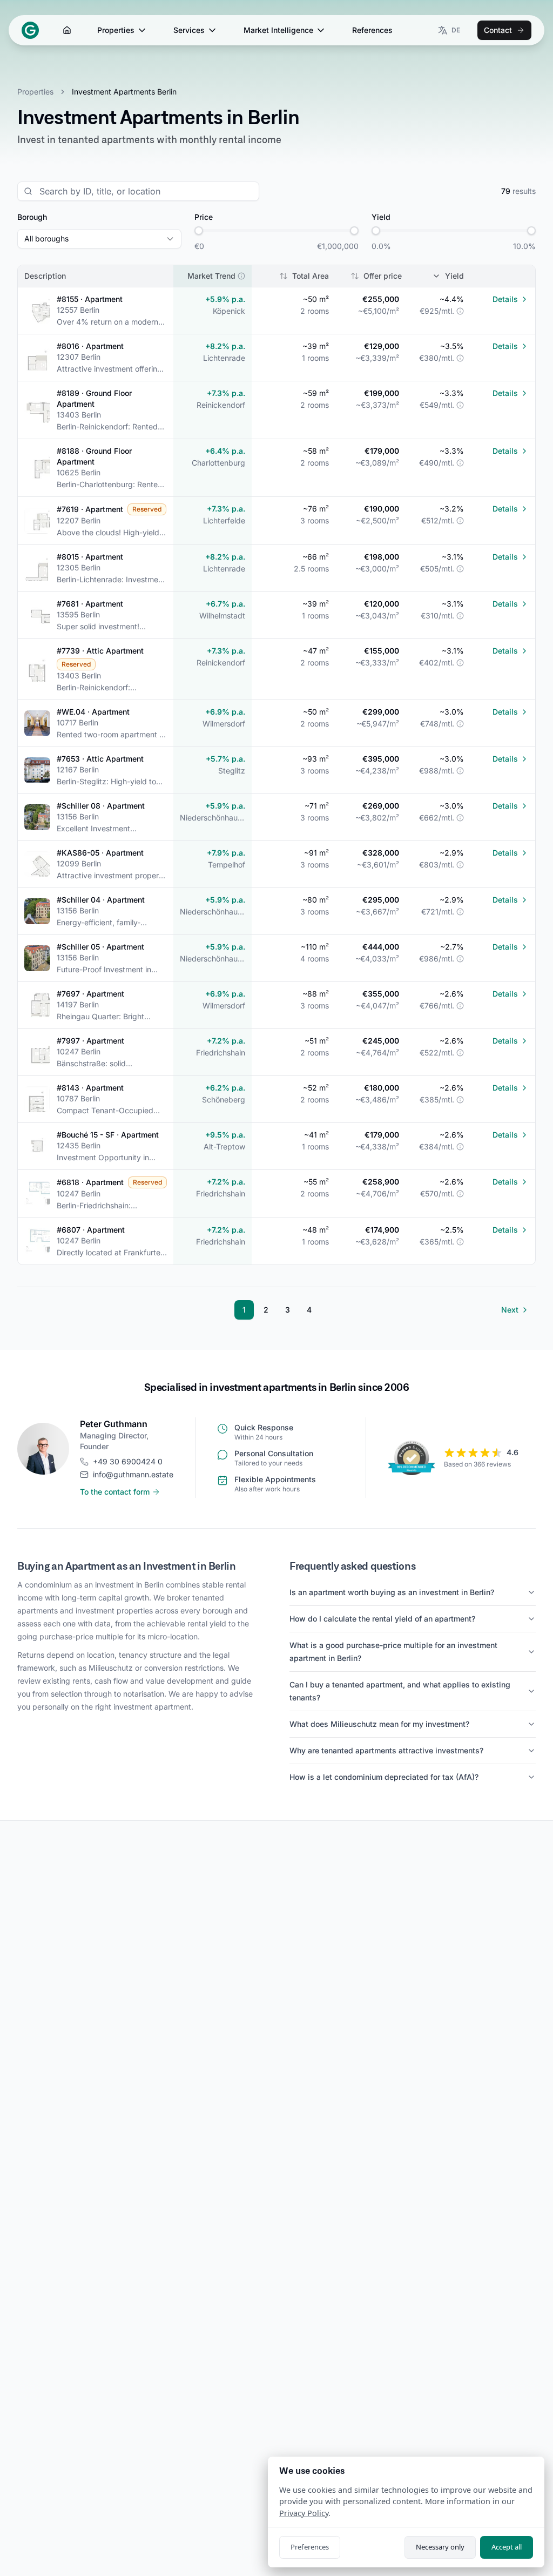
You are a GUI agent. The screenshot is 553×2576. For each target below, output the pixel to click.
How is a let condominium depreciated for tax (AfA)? (384, 1777)
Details (505, 299)
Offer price (383, 276)
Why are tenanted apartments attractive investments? (386, 1750)
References (372, 30)
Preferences (310, 2547)
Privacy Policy (304, 2513)
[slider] (199, 231)
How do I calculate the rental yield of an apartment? (382, 1619)
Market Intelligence (278, 30)
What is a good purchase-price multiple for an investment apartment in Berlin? (393, 1652)
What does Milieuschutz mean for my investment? (379, 1724)
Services (189, 30)
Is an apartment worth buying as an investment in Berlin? (392, 1592)
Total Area (311, 276)
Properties (116, 30)
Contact (498, 30)
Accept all (507, 2547)
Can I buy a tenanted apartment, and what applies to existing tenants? (400, 1691)
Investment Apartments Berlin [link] (124, 92)
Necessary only (440, 2547)
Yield (454, 276)
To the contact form (115, 1492)
